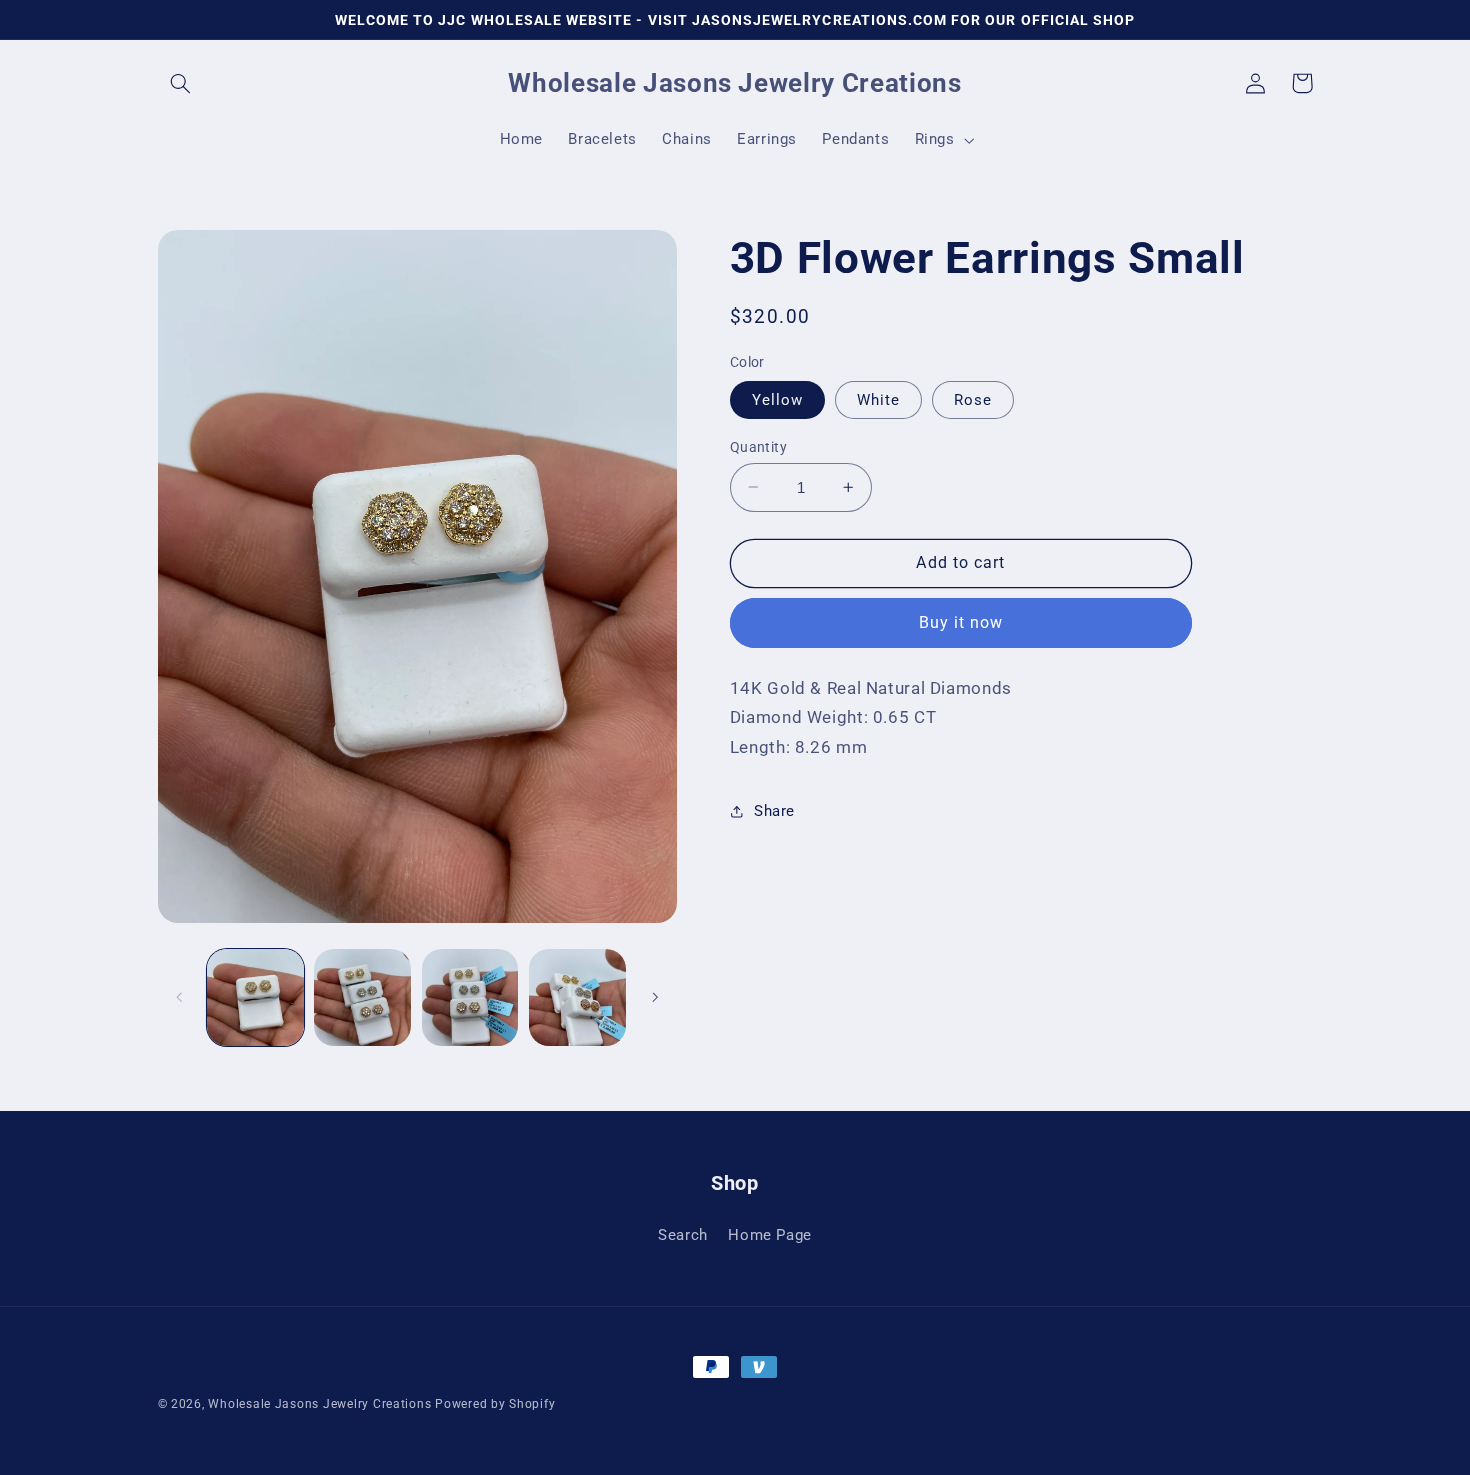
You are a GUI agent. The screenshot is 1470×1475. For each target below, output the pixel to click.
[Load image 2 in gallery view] (362, 997)
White (878, 399)
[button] (181, 83)
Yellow (777, 399)
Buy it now (961, 622)
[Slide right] (655, 997)
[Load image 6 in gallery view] (577, 997)
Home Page (770, 1235)
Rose (973, 399)
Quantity (758, 446)
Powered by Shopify (495, 1404)
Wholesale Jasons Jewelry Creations (319, 1404)
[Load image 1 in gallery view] (255, 997)
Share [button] (774, 810)
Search (683, 1235)
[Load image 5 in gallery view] (470, 997)
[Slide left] (180, 997)
